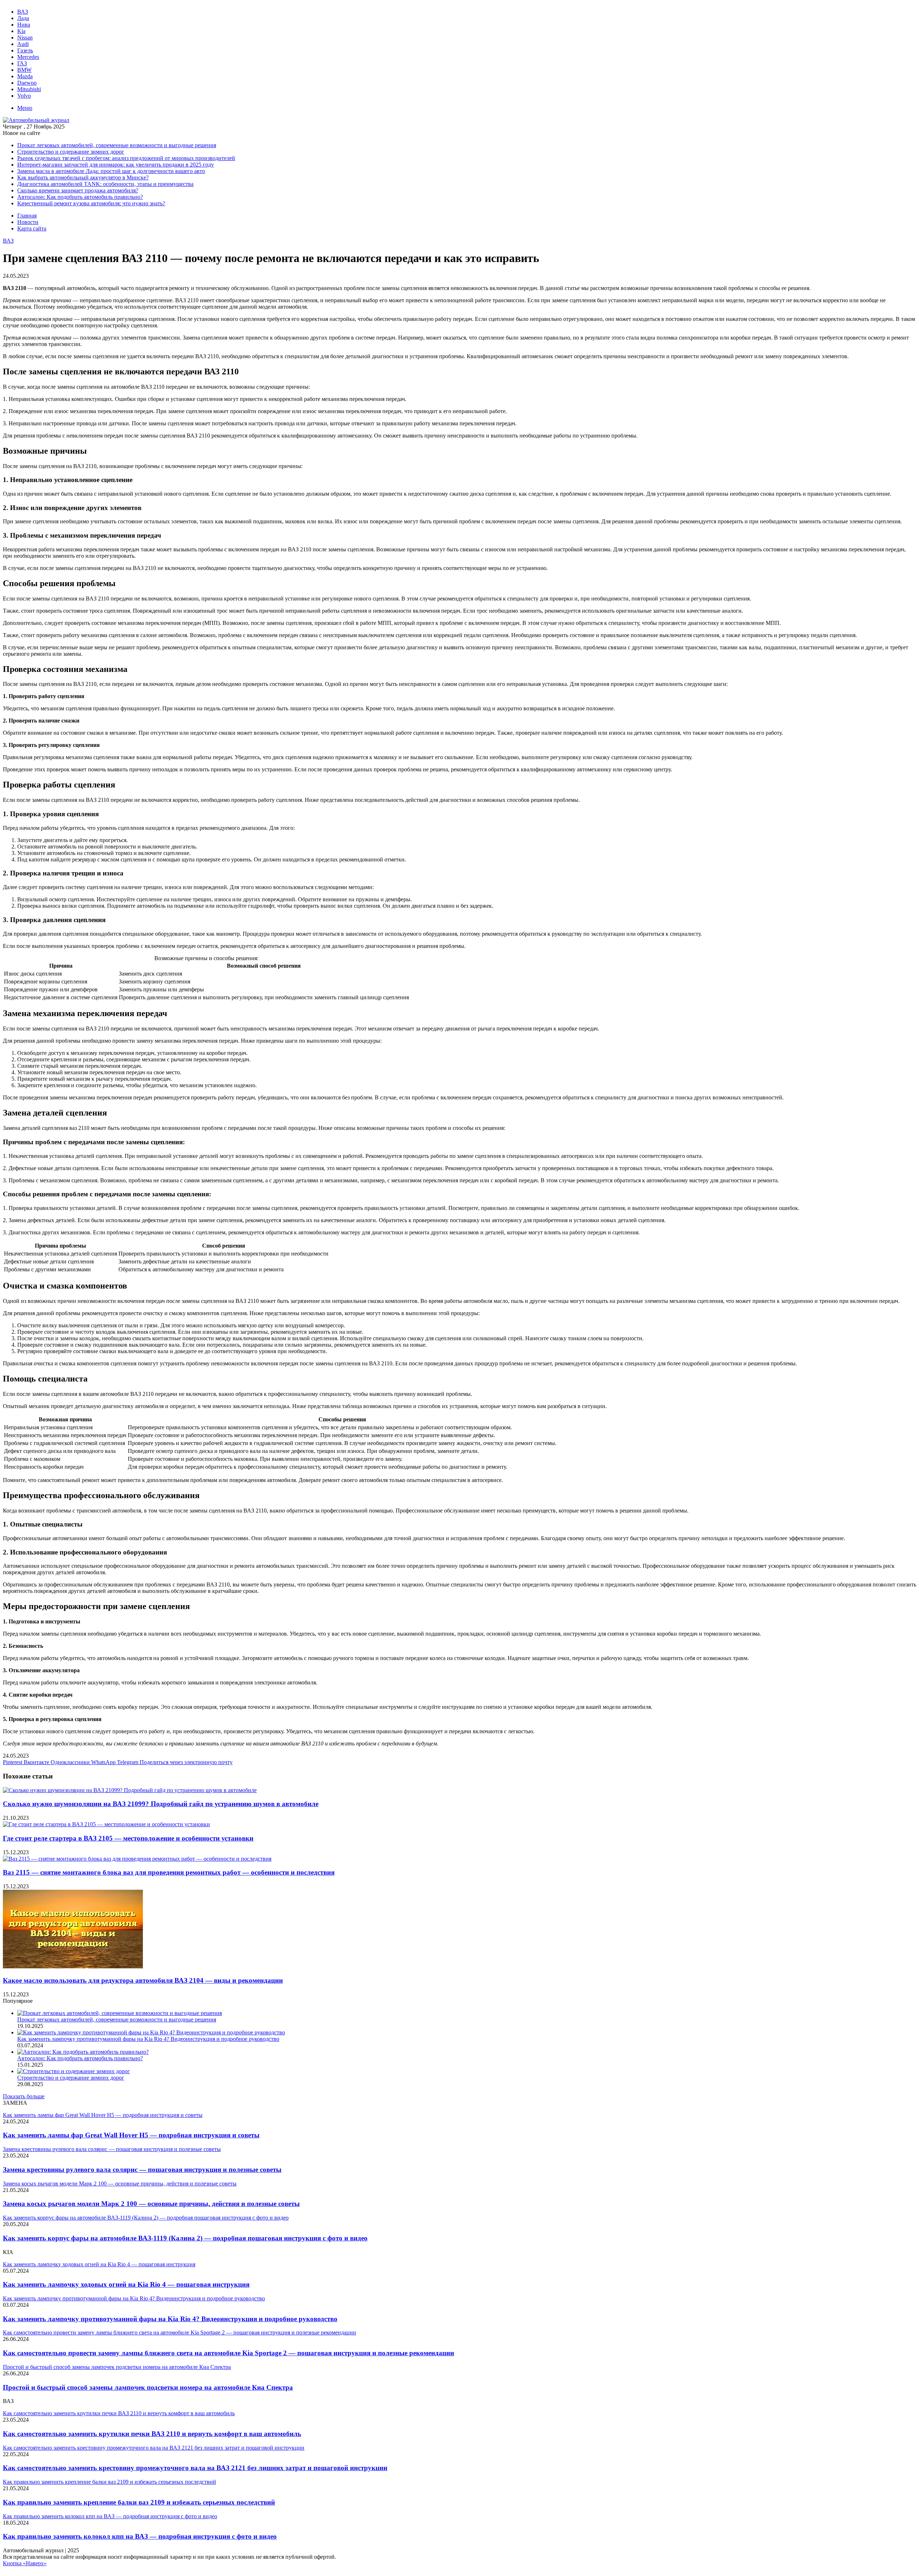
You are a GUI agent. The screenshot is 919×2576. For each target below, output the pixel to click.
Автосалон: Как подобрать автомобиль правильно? (80, 197)
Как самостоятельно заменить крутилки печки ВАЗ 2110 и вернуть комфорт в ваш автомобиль (152, 2434)
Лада (23, 18)
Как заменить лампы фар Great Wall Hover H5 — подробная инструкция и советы (131, 2135)
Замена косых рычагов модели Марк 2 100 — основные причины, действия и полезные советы (151, 2204)
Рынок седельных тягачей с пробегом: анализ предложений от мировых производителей (126, 158)
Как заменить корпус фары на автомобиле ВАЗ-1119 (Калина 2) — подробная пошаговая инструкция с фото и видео (185, 2238)
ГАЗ (22, 63)
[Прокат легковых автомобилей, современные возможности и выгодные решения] (120, 2013)
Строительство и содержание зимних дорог (71, 152)
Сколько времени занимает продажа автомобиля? (78, 190)
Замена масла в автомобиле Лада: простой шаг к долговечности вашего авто (111, 171)
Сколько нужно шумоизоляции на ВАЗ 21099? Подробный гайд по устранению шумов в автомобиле (161, 1804)
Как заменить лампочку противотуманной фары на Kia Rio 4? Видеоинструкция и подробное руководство (148, 2039)
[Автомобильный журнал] (36, 120)
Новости (28, 222)
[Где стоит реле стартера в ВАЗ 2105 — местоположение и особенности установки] (106, 1824)
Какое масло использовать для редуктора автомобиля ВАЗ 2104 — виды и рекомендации (143, 1980)
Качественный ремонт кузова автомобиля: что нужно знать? (91, 203)
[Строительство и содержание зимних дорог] (74, 2071)
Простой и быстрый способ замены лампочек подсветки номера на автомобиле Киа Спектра (148, 2387)
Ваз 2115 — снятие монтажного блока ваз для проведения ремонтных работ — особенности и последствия (169, 1872)
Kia (21, 31)
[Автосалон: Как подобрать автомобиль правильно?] (83, 2052)
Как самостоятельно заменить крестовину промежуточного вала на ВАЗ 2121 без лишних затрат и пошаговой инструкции (195, 2468)
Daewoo (27, 83)
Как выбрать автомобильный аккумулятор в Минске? (83, 177)
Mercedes (28, 57)
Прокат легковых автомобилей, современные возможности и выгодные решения (117, 145)
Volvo (24, 96)
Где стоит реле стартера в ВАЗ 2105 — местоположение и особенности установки (128, 1838)
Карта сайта (32, 228)
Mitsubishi (29, 89)
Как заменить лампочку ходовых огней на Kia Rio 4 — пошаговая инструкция (126, 2284)
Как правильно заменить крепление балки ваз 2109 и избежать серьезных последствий (139, 2502)
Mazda (25, 76)
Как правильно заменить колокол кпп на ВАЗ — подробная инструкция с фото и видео (140, 2536)
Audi (23, 44)
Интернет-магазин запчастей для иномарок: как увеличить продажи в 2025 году (116, 165)
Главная (27, 216)
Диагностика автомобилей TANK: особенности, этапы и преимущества (105, 184)
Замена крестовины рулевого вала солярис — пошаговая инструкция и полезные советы (142, 2170)
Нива (24, 25)
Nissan (25, 38)
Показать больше (24, 2096)
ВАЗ (23, 12)
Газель (25, 50)
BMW (24, 70)
